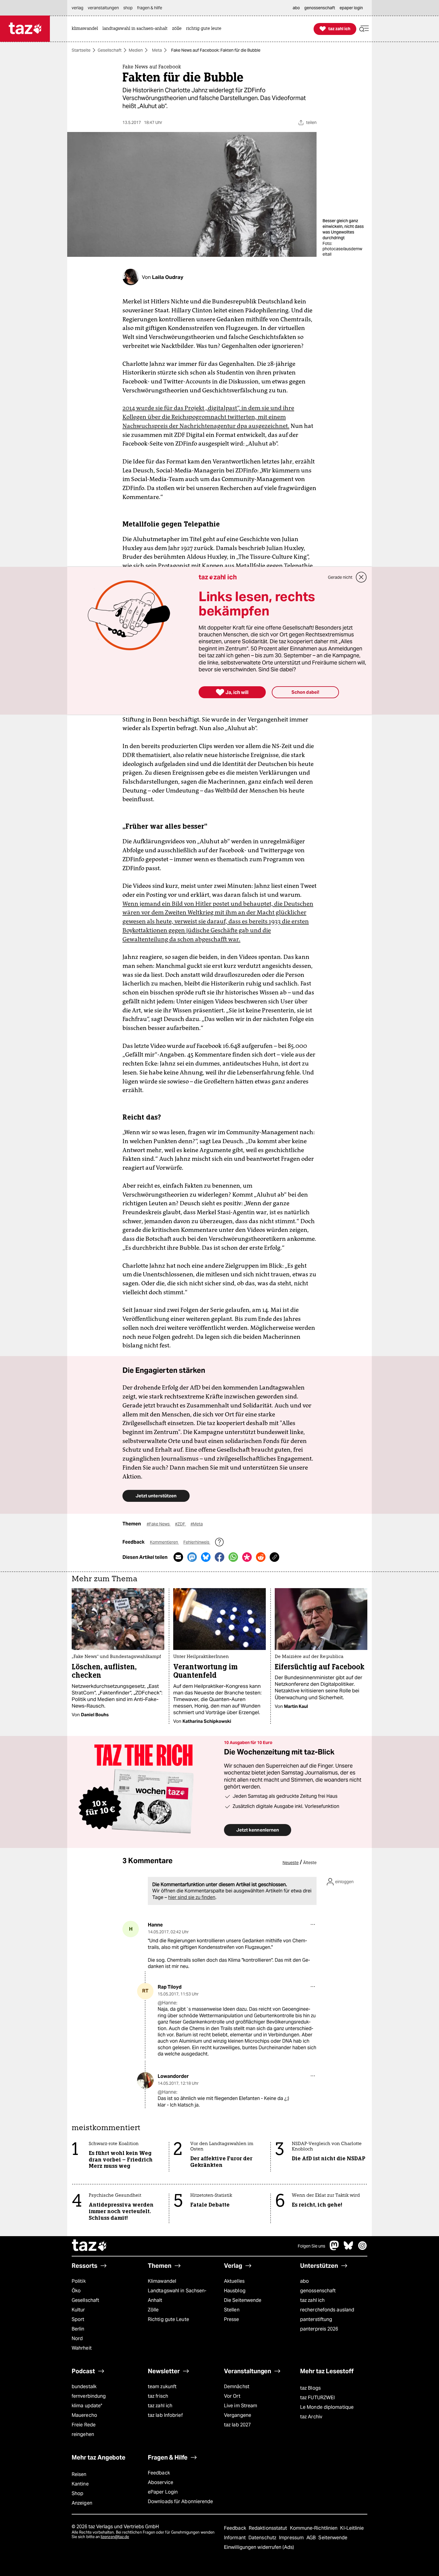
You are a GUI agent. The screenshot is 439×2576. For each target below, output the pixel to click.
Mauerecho (84, 2415)
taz (90, 2246)
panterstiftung (316, 2319)
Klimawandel (162, 2281)
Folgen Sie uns (311, 2246)
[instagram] (363, 2249)
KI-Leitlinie (352, 2528)
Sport (78, 2319)
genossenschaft (318, 2291)
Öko (76, 2291)
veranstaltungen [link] (103, 8)
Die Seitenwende (243, 2300)
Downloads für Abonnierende (181, 2501)
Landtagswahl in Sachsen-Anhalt (177, 2295)
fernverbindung (89, 2396)
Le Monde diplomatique (327, 2407)
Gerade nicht (340, 577)
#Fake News (159, 1524)
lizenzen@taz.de (115, 2537)
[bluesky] (349, 2249)
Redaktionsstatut (269, 2528)
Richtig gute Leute (168, 2319)
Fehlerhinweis (197, 1542)
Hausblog (235, 2291)
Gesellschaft (110, 50)
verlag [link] (77, 8)
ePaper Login (163, 2492)
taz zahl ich (312, 2300)
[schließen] (361, 577)
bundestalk (84, 2387)
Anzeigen (82, 2503)
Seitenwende (333, 2538)
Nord (77, 2338)
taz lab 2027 (237, 2425)
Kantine (80, 2484)
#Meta (197, 1524)
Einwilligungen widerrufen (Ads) (259, 2547)
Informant (235, 2538)
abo (304, 2281)
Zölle (153, 2310)
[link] (86, 29)
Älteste (310, 1863)
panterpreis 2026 (319, 2329)
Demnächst (237, 2387)
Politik (79, 2281)
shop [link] (128, 8)
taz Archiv (311, 2417)
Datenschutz (263, 2538)
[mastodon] (334, 2249)
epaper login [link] (351, 8)
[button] (364, 29)
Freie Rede (84, 2425)
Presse (232, 2319)
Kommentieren (164, 1542)
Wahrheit (82, 2348)
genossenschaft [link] (320, 8)
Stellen (232, 2310)
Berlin (78, 2329)
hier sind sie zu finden (192, 1897)
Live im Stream (241, 2406)
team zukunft (162, 2387)
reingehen (83, 2434)
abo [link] (296, 8)
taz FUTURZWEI (317, 2398)
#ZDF (181, 1524)
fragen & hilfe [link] (150, 8)
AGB (312, 2538)
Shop (77, 2493)
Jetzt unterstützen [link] (156, 1496)
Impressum (292, 2538)
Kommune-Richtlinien (314, 2528)
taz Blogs (310, 2388)
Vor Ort (232, 2396)
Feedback (159, 2473)
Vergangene (238, 2415)
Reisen (79, 2474)
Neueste (291, 1863)
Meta (157, 50)
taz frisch (158, 2396)
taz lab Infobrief (165, 2415)
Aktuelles (234, 2281)
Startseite (81, 50)
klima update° (87, 2406)
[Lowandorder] (145, 2080)
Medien (136, 50)
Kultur (78, 2310)
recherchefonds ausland (327, 2310)
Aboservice (161, 2482)
